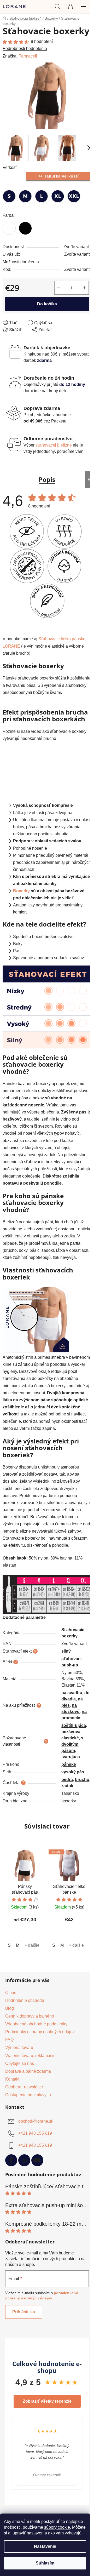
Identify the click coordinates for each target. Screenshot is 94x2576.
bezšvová (71, 1732)
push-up (70, 1665)
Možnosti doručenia (21, 262)
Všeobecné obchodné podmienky (36, 2024)
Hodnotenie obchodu (25, 2000)
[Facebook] (11, 2160)
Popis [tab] (47, 479)
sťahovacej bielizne (54, 445)
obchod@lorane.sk (36, 2121)
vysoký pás (73, 1772)
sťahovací (71, 1659)
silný (66, 1651)
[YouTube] (37, 2160)
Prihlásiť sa (24, 2312)
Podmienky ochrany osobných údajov (40, 2032)
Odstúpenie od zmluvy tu (28, 2095)
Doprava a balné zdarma (28, 2071)
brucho (82, 1780)
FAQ (9, 2040)
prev (5, 1874)
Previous (5, 2453)
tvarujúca (71, 1757)
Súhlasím (45, 2563)
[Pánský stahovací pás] (37, 1319)
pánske (69, 1764)
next (89, 1874)
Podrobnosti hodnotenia (25, 48)
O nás (11, 1993)
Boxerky (21, 891)
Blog (10, 2008)
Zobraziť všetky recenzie (47, 2401)
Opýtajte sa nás (20, 2063)
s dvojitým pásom (72, 1744)
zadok (67, 1786)
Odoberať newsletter (24, 2087)
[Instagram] (24, 2160)
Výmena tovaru (19, 2047)
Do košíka (47, 304)
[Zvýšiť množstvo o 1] (85, 288)
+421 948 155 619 (35, 2134)
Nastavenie (45, 2546)
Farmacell (28, 56)
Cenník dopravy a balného (30, 2016)
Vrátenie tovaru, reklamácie (30, 2056)
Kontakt (12, 2079)
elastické (70, 1738)
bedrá (67, 1780)
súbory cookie (57, 2527)
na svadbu (72, 1693)
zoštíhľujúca (74, 1725)
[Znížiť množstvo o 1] (58, 288)
